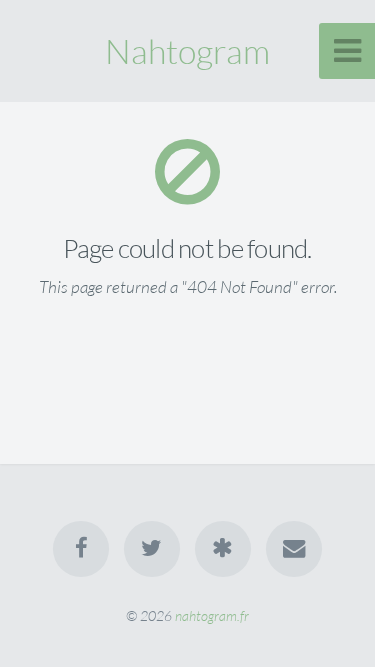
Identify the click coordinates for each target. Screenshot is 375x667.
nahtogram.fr (212, 615)
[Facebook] (81, 549)
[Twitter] (152, 549)
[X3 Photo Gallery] (223, 549)
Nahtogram (187, 51)
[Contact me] (294, 549)
